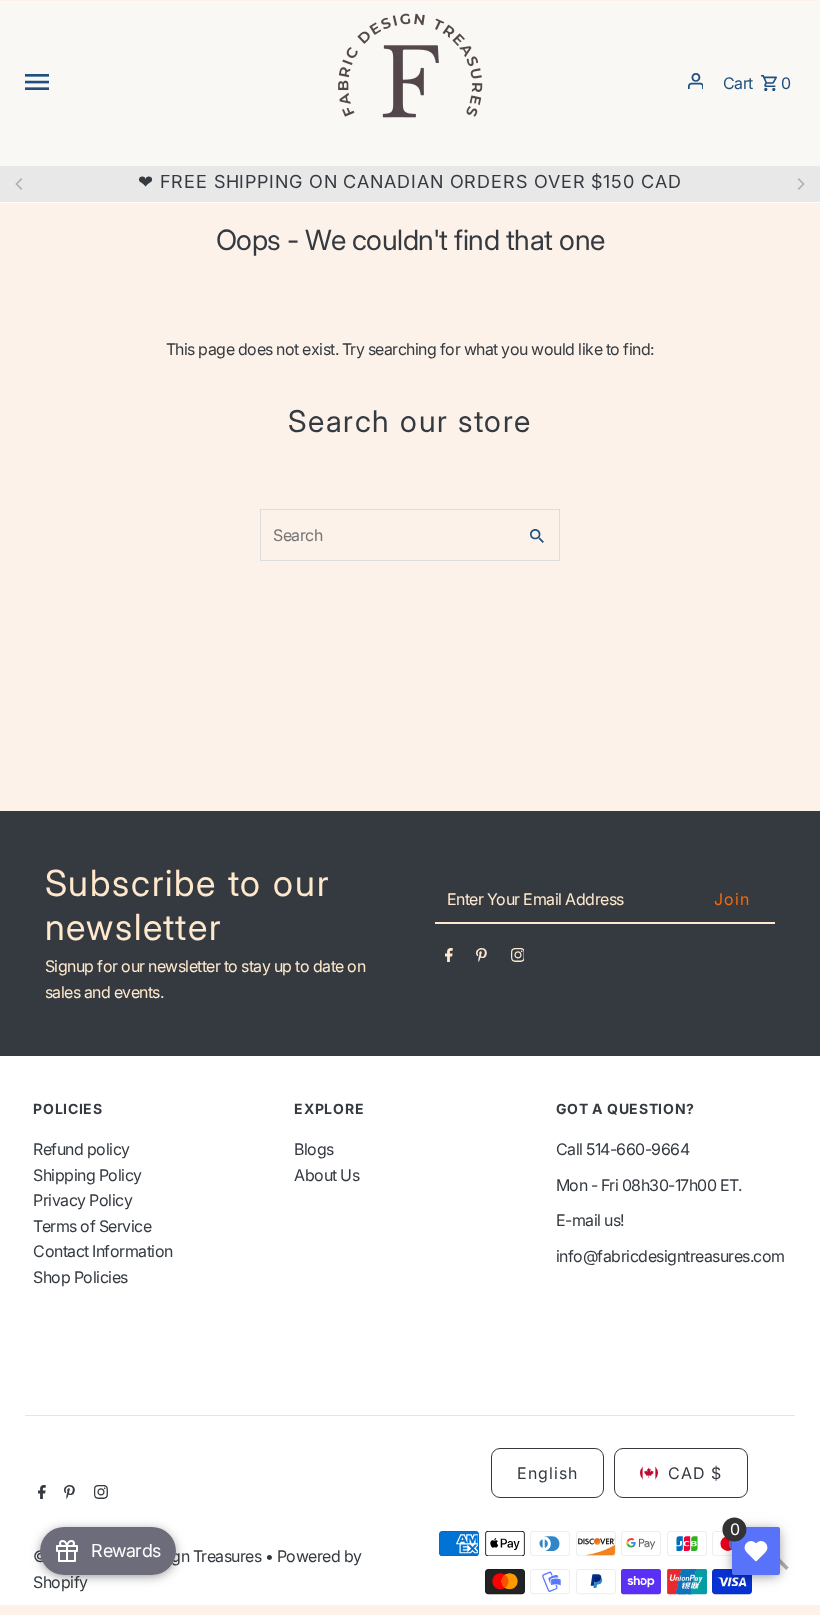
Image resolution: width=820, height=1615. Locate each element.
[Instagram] (518, 959)
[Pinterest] (481, 959)
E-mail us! (590, 1220)
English (547, 1473)
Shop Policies (80, 1277)
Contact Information (103, 1251)
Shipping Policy (87, 1175)
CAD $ (695, 1473)
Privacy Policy (82, 1200)
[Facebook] (449, 959)
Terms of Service (92, 1226)
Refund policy (81, 1149)
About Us (326, 1175)
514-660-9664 (637, 1149)
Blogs (314, 1149)
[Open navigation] (172, 81)
